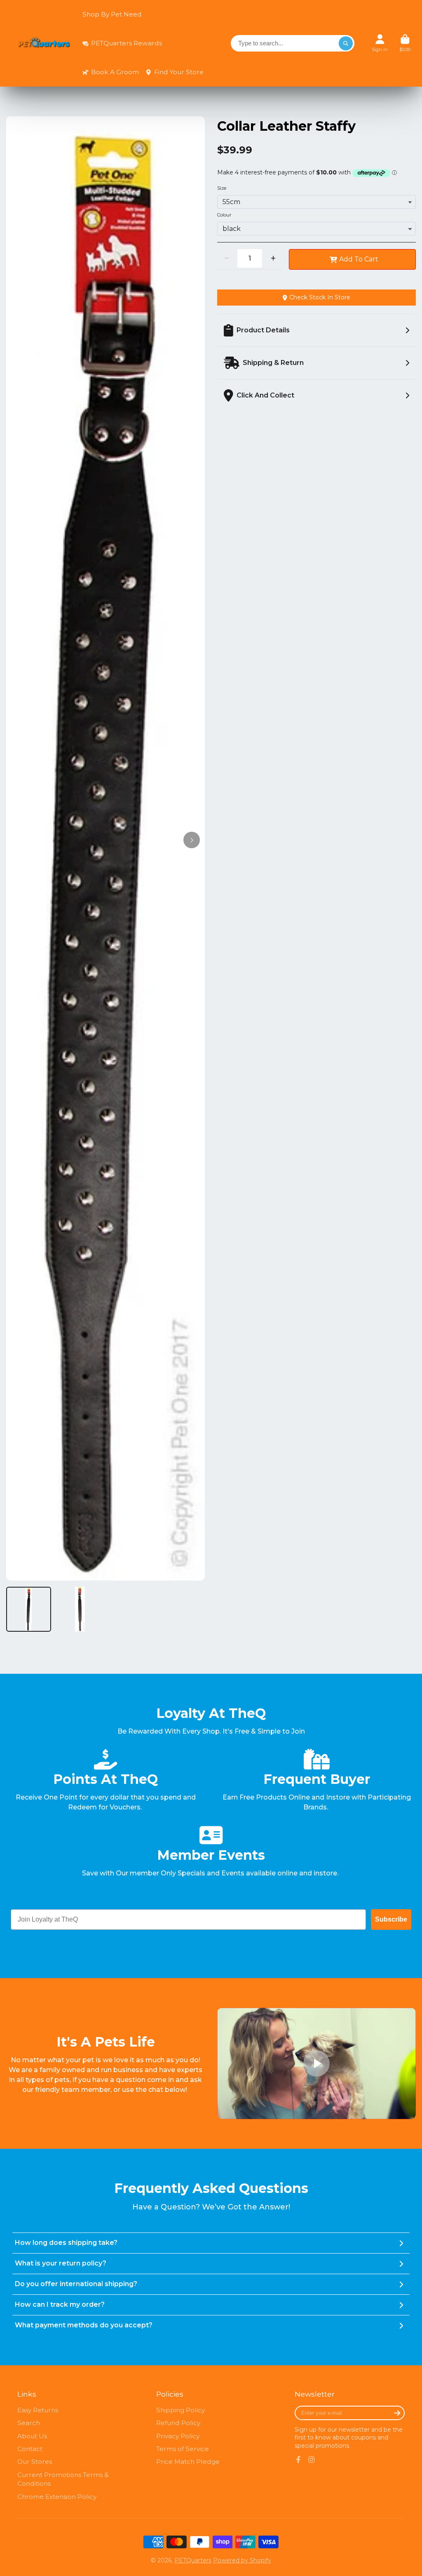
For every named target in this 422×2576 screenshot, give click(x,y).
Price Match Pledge (188, 2462)
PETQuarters (193, 2560)
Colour (224, 215)
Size (222, 188)
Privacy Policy (178, 2436)
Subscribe (391, 1919)
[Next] (192, 840)
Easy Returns (38, 2410)
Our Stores (35, 2462)
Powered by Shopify (242, 2560)
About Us (32, 2436)
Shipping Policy (181, 2410)
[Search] (346, 43)
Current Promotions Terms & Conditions (63, 2479)
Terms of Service (183, 2449)
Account (380, 43)
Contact (30, 2449)
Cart (405, 43)
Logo (44, 44)
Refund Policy (178, 2423)
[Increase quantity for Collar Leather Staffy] (273, 258)
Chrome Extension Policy (57, 2497)
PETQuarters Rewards (127, 43)
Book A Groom (115, 72)
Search (29, 2423)
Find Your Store (179, 72)
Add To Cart (359, 259)
